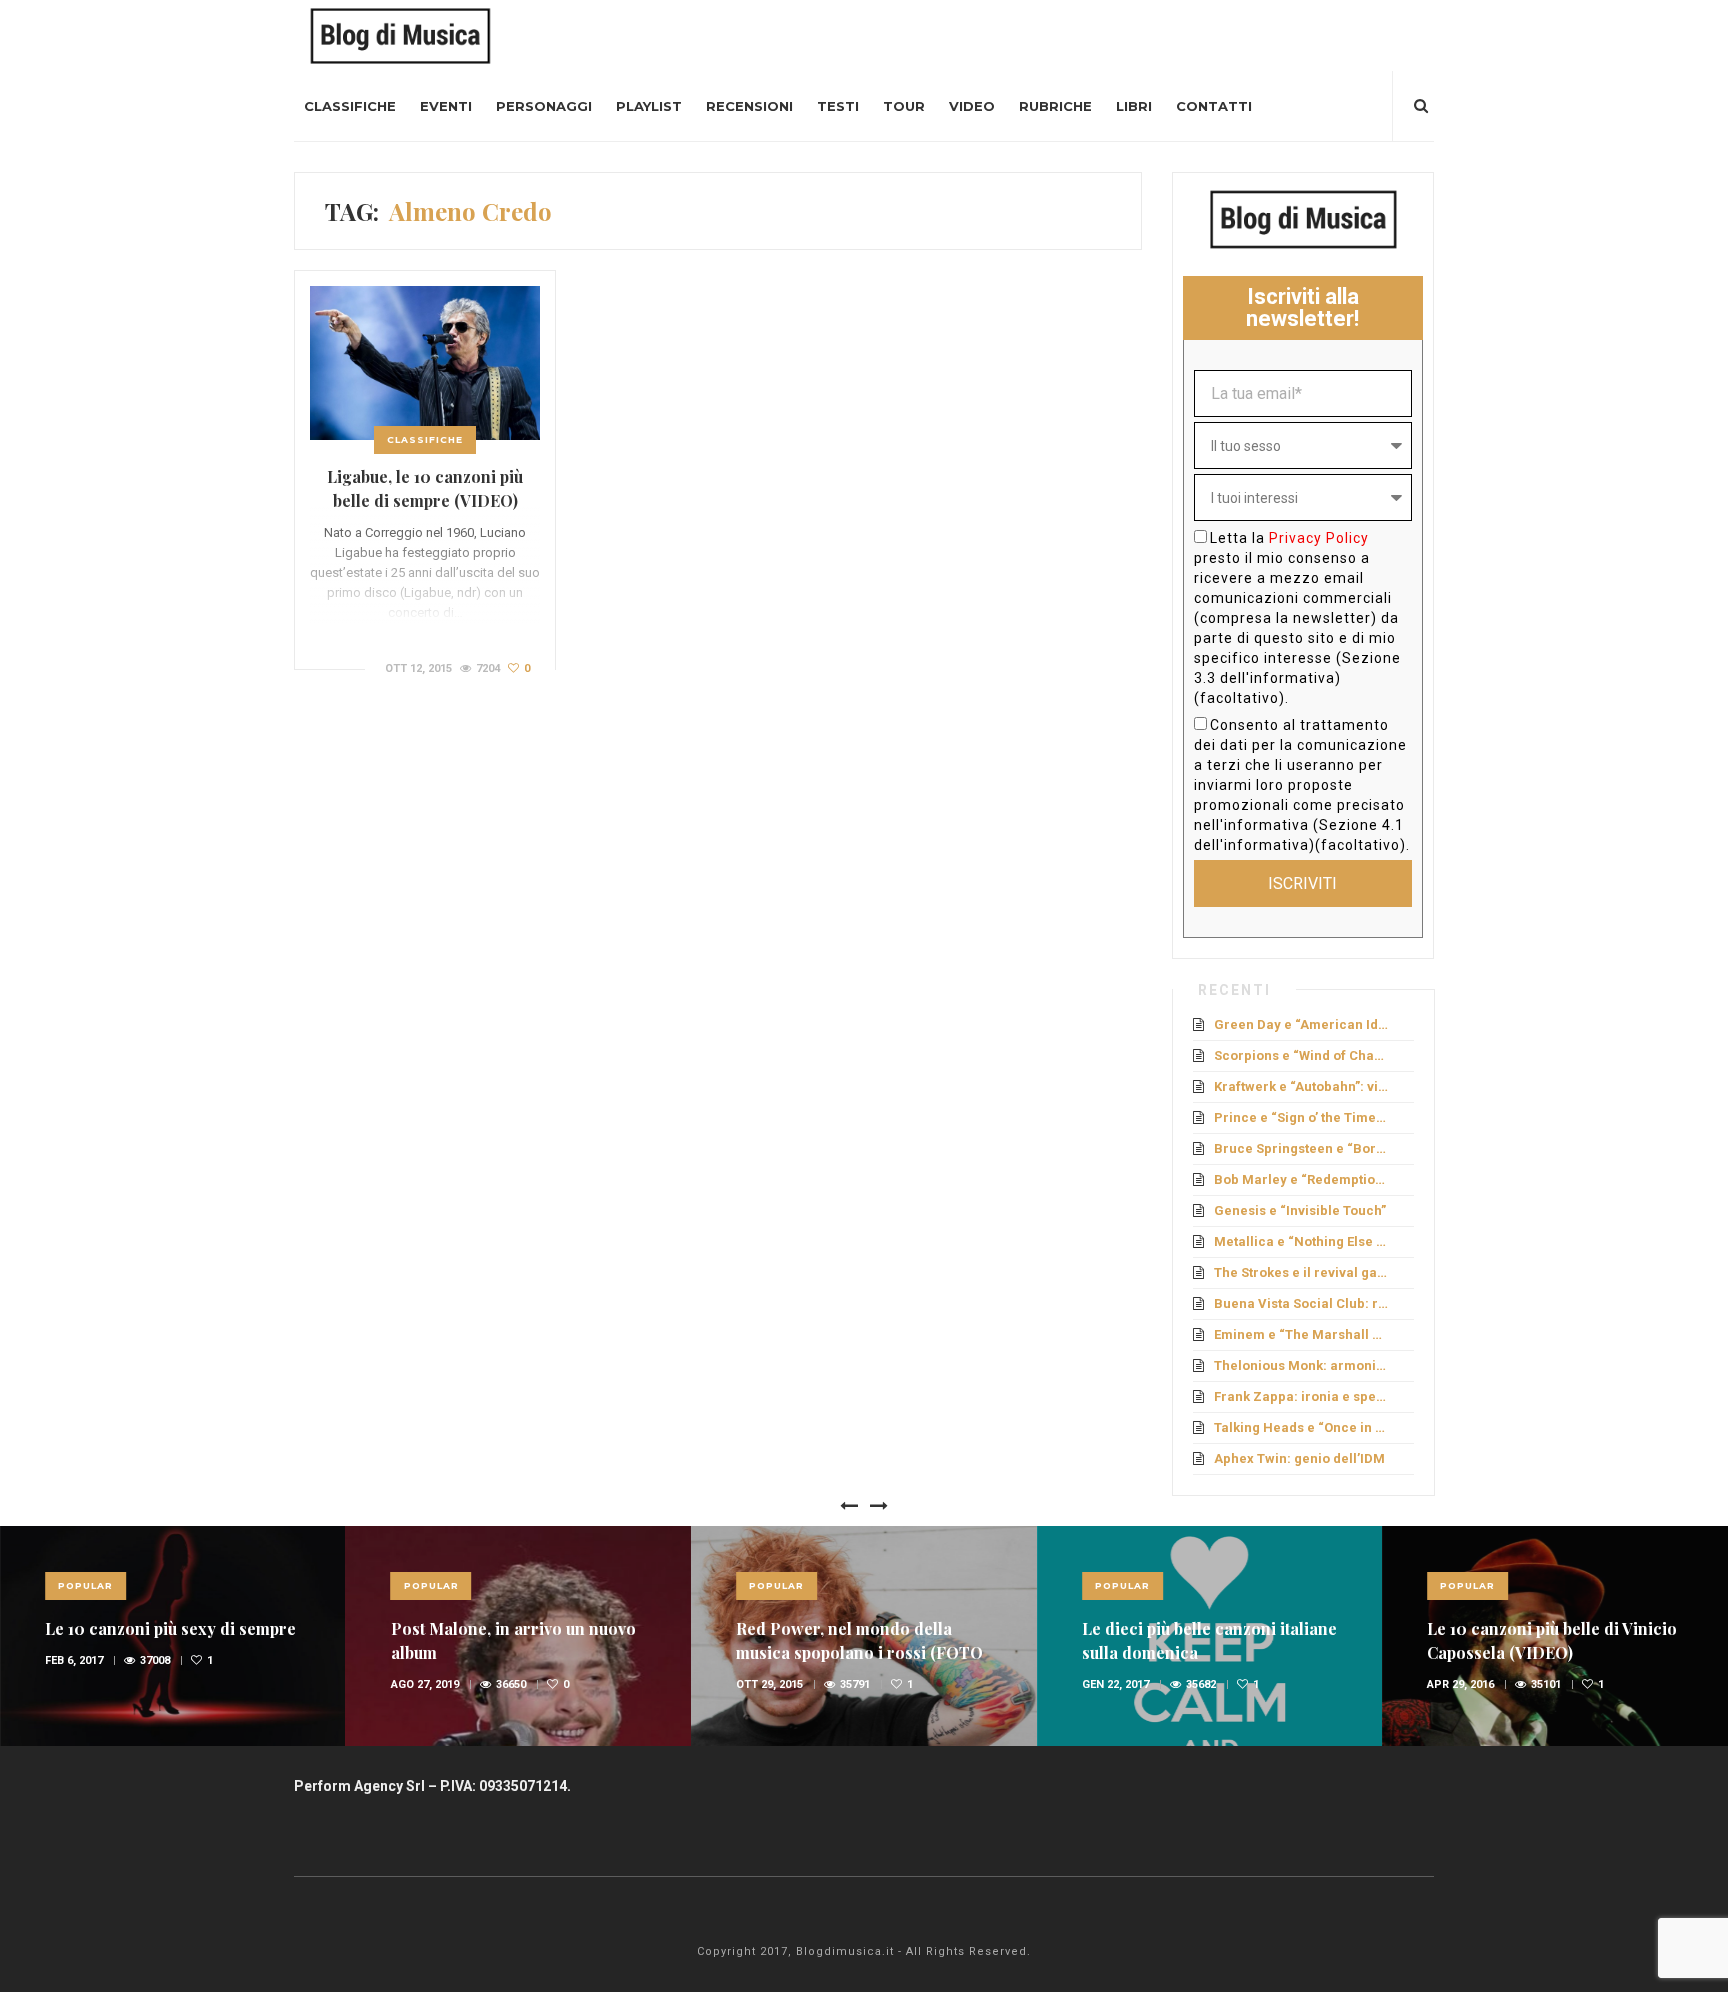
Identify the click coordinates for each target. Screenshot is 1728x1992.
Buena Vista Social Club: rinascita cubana (1303, 1303)
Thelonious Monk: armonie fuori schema (1303, 1365)
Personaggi (544, 106)
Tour (904, 106)
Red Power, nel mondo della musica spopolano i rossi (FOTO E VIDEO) (859, 1652)
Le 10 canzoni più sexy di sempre (170, 1628)
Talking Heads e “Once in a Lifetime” (1303, 1427)
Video (972, 106)
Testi (838, 106)
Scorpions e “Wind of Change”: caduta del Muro (1303, 1055)
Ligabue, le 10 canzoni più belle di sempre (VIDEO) (425, 488)
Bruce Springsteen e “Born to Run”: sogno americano (1303, 1148)
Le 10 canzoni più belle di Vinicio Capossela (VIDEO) (1552, 1640)
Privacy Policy (1319, 538)
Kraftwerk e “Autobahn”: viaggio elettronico (1303, 1086)
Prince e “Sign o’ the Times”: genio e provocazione (1303, 1117)
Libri (1134, 106)
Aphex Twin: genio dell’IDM (1299, 1458)
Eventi (446, 106)
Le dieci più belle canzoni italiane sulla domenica (1209, 1640)
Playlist (649, 106)
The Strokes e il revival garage (1303, 1272)
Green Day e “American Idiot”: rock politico (1303, 1024)
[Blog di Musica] (400, 35)
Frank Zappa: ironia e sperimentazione (1303, 1396)
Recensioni (749, 106)
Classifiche (350, 106)
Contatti (1214, 106)
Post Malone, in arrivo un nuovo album (513, 1640)
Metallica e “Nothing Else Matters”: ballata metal (1303, 1241)
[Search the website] (1421, 106)
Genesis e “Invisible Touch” (1300, 1210)
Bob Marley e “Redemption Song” (1303, 1179)
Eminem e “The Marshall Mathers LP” (1303, 1334)
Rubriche (1055, 106)
